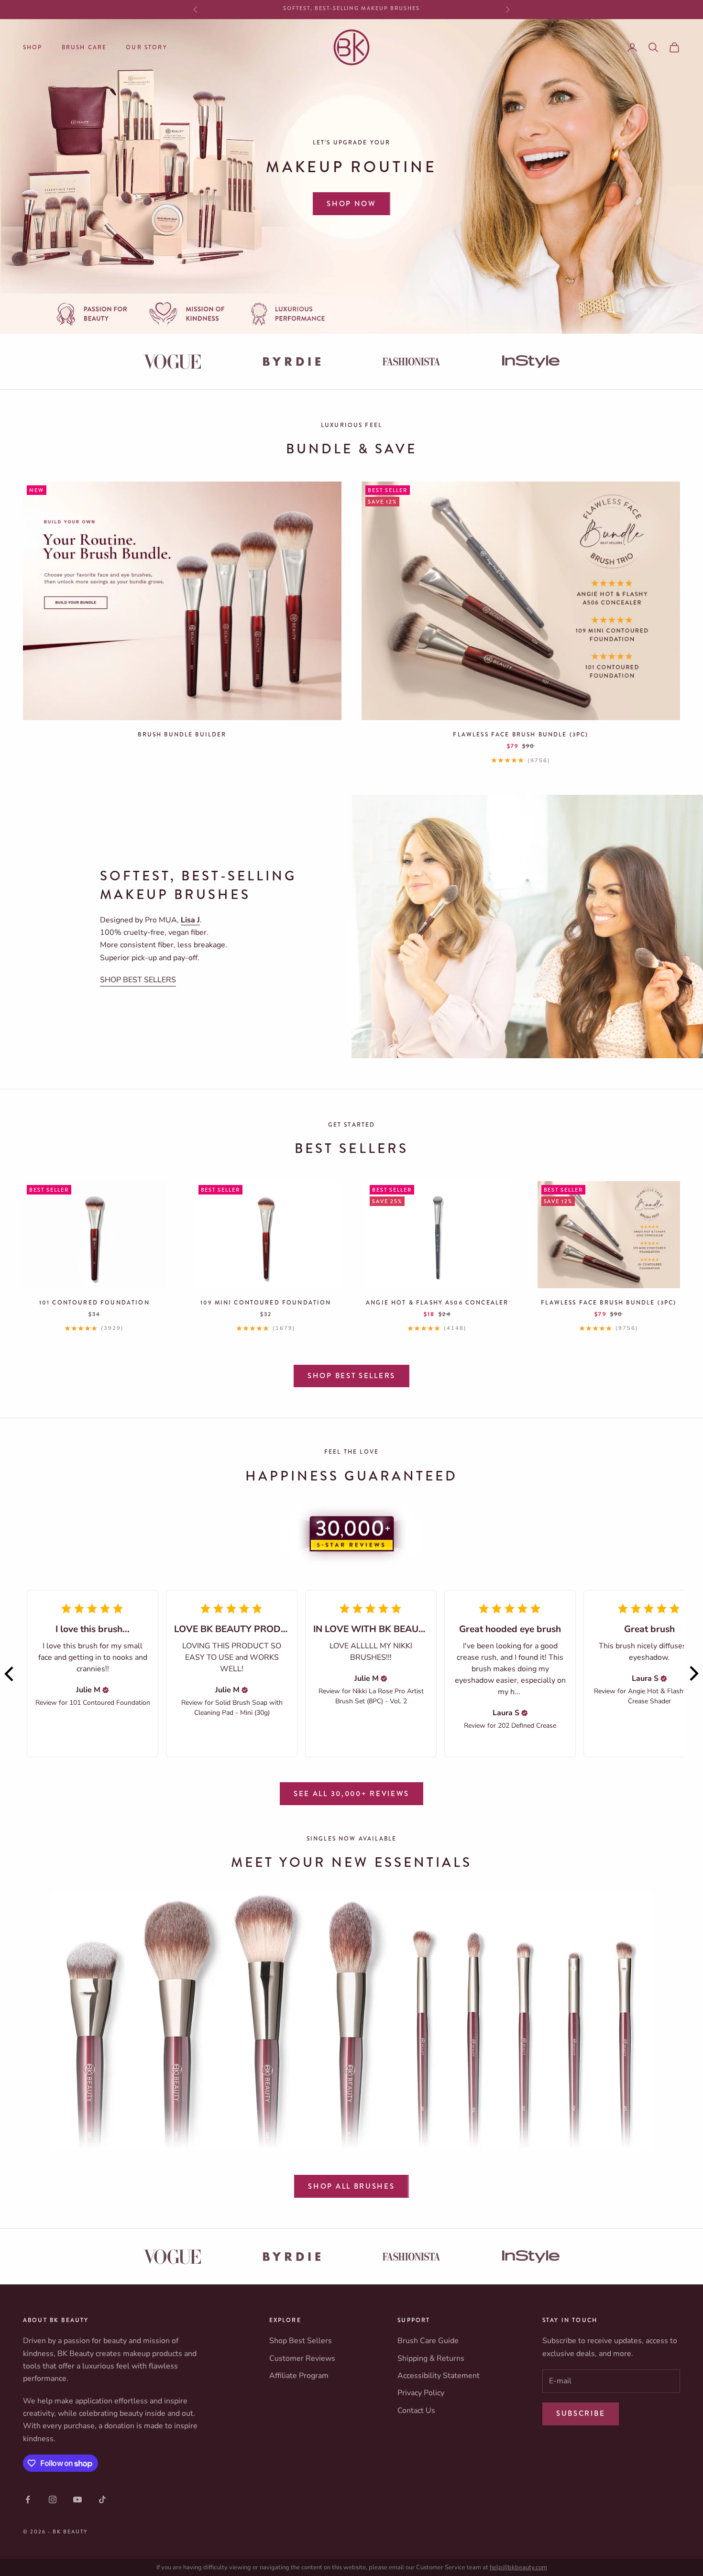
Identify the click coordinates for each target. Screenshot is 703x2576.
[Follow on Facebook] (28, 2499)
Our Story (146, 47)
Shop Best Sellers (351, 1376)
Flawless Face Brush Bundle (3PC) (521, 734)
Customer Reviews (302, 2358)
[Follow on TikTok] (102, 2499)
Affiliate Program (299, 2376)
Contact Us (416, 2411)
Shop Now (351, 204)
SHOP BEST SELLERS (138, 980)
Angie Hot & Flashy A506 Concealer (437, 1303)
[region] (351, 176)
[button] (10, 1674)
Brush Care (84, 47)
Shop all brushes (351, 2186)
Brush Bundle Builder (182, 734)
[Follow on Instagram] (53, 2499)
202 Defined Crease (527, 1726)
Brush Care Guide (428, 2341)
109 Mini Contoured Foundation (266, 1303)
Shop (33, 47)
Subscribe (581, 2413)
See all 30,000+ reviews (351, 1794)
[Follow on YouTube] (77, 2499)
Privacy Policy (421, 2393)
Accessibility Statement (439, 2376)
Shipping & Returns (431, 2358)
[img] (106, 1690)
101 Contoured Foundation (94, 1303)
